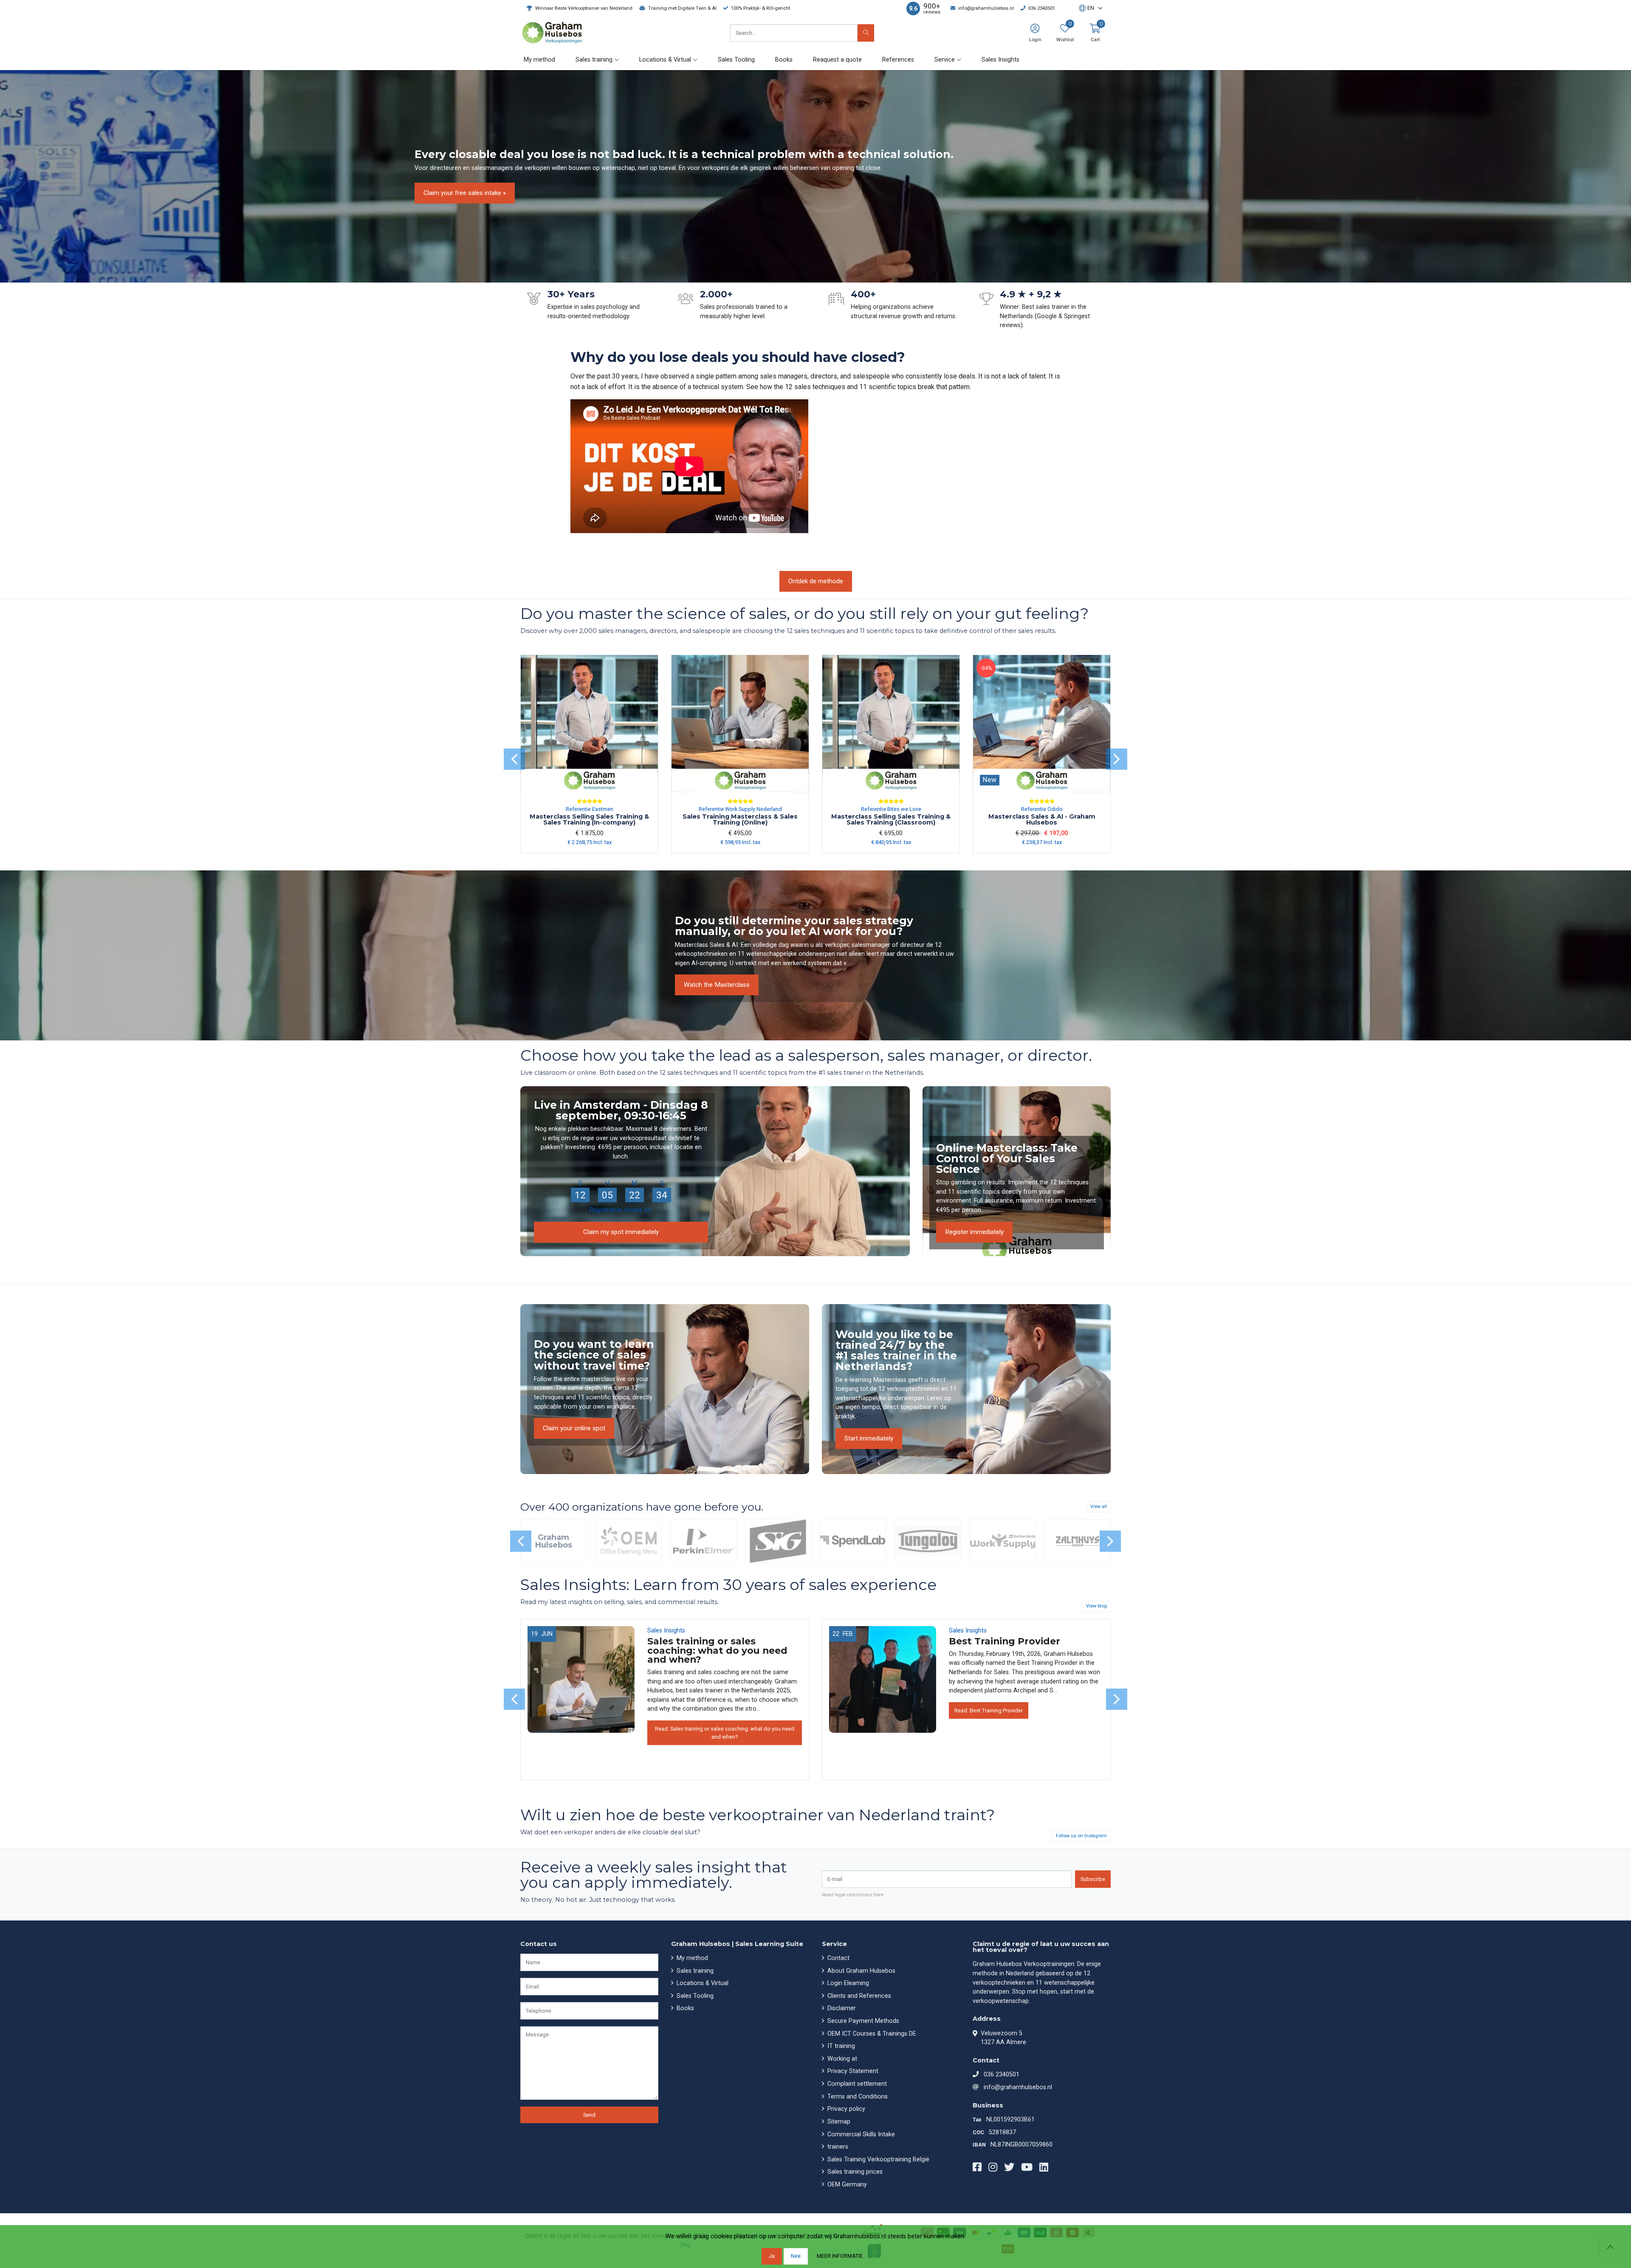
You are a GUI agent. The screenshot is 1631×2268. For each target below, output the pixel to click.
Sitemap (838, 2122)
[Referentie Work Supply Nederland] (1003, 1541)
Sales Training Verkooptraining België (878, 2159)
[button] (1086, 8)
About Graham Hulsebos (861, 1971)
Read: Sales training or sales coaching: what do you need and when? (725, 1733)
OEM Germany (846, 2185)
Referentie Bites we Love (891, 809)
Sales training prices (854, 2172)
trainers (837, 2147)
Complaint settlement (856, 2084)
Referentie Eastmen (590, 809)
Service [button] (945, 60)
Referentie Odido (1042, 809)
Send (589, 2115)
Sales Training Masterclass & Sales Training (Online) (740, 819)
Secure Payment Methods (862, 2021)
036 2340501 (1002, 2075)
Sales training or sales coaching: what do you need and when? (717, 1650)
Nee (796, 2256)
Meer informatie (840, 2256)
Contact (838, 1958)
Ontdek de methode (816, 581)
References (898, 60)
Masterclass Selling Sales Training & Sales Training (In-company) (589, 819)
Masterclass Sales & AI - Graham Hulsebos (1042, 819)
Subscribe (1093, 1879)
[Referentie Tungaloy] (928, 1541)
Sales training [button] (594, 60)
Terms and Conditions (857, 2097)
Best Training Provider (1005, 1641)
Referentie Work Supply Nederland (740, 809)
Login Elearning (847, 1983)
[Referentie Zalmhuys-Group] (1078, 1541)
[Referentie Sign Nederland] (778, 1541)
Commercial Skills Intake (860, 2134)
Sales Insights (1000, 60)
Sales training (694, 1971)
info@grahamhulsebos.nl (1018, 2087)
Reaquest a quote (837, 60)
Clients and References (858, 1996)
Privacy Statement (852, 2071)
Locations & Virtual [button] (665, 60)
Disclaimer (841, 2008)
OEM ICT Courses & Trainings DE (871, 2034)
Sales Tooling (736, 60)
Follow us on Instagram (1081, 1836)
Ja (772, 2256)
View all (1099, 1507)
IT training (840, 2046)
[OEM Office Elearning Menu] (628, 1541)
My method (539, 60)
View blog (1096, 1606)
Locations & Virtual (702, 1983)
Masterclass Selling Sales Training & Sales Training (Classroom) (891, 819)
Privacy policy (845, 2109)
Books (784, 60)
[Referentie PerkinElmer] (703, 1541)
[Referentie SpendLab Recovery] (853, 1541)
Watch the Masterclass (717, 985)
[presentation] (514, 759)
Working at (841, 2059)
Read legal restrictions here (853, 1895)
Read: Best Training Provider (989, 1710)
